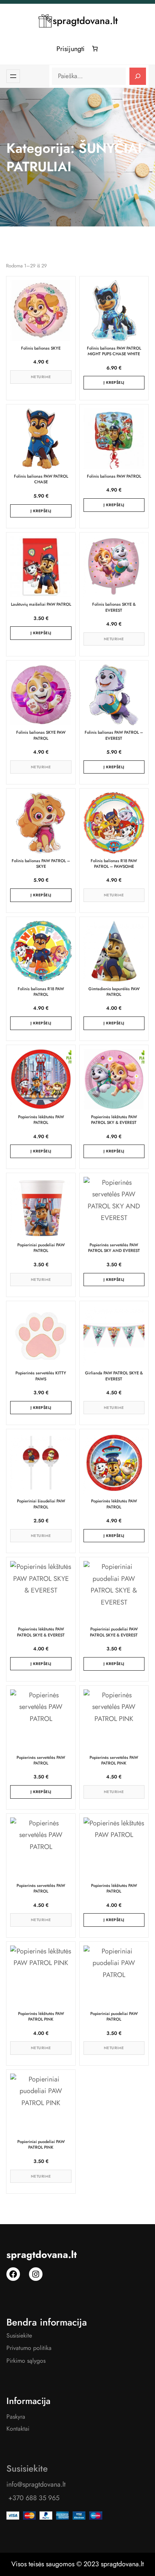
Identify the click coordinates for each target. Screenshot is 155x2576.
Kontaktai (18, 2429)
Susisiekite (19, 2335)
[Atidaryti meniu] (13, 76)
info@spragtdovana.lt (36, 2484)
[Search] (138, 76)
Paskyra (16, 2417)
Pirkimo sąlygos (26, 2361)
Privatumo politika (29, 2348)
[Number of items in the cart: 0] (95, 49)
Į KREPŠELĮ (114, 382)
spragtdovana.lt (85, 21)
